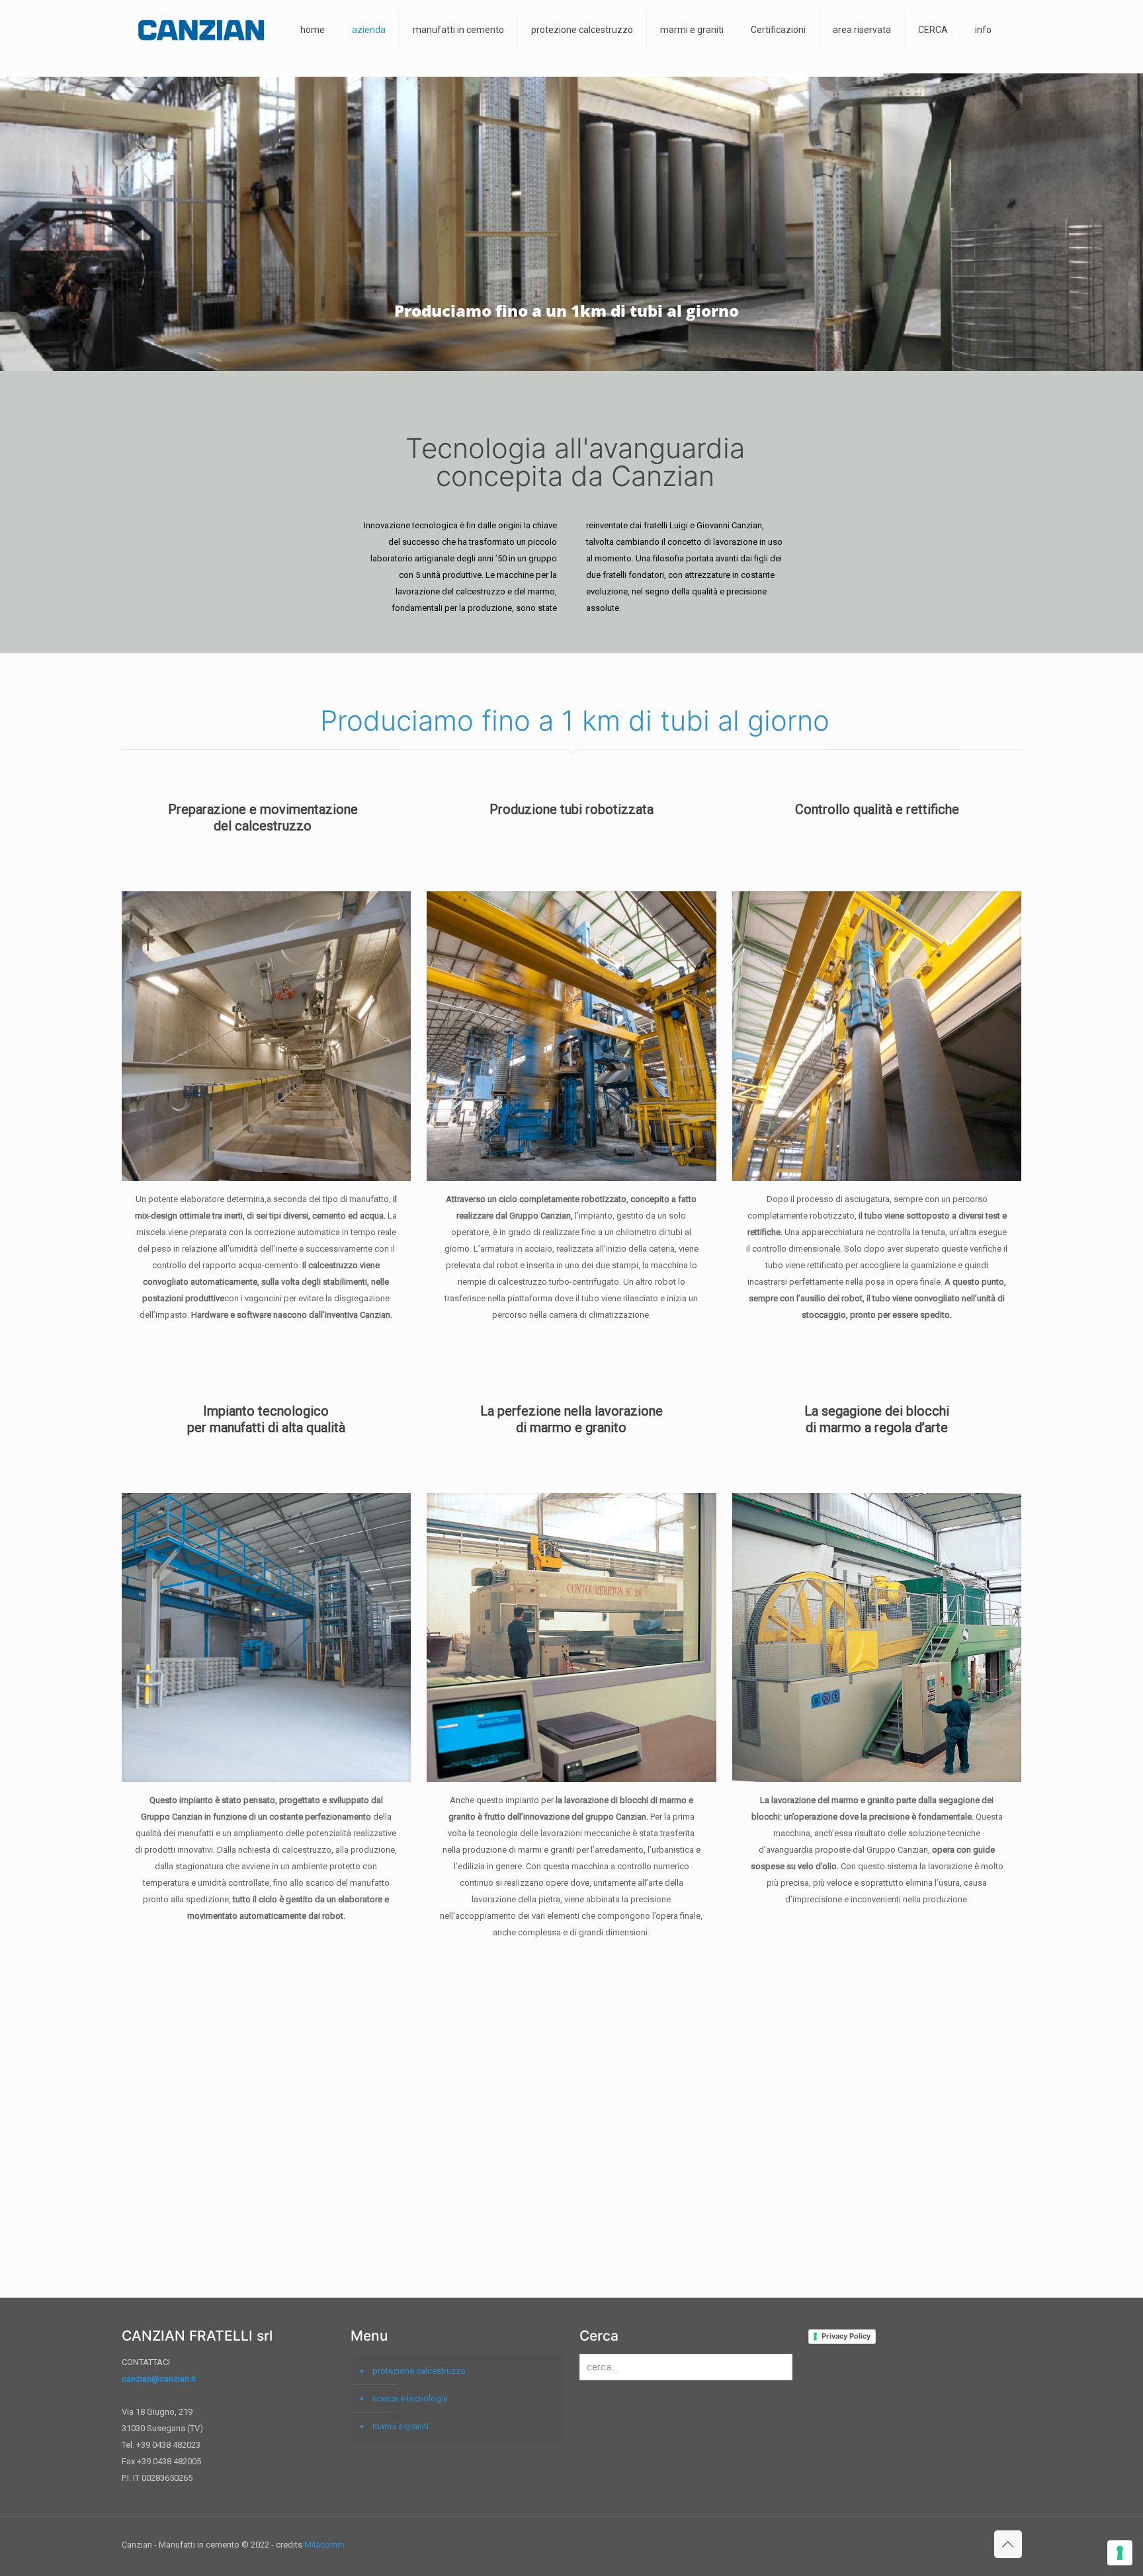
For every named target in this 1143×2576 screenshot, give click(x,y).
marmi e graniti (401, 2426)
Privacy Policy (846, 2336)
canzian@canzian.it (159, 2379)
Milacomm (324, 2545)
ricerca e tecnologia (410, 2398)
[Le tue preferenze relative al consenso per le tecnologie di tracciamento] (1120, 2553)
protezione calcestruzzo (419, 2371)
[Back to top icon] (1008, 2544)
